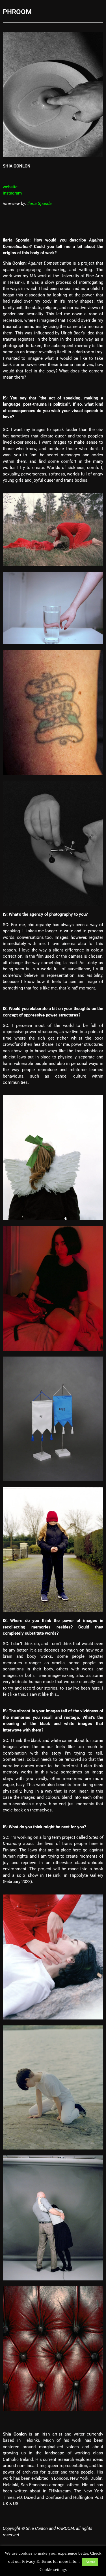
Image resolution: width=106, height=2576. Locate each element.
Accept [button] (90, 2562)
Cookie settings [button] (53, 2570)
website (10, 187)
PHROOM (17, 12)
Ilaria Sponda (40, 204)
